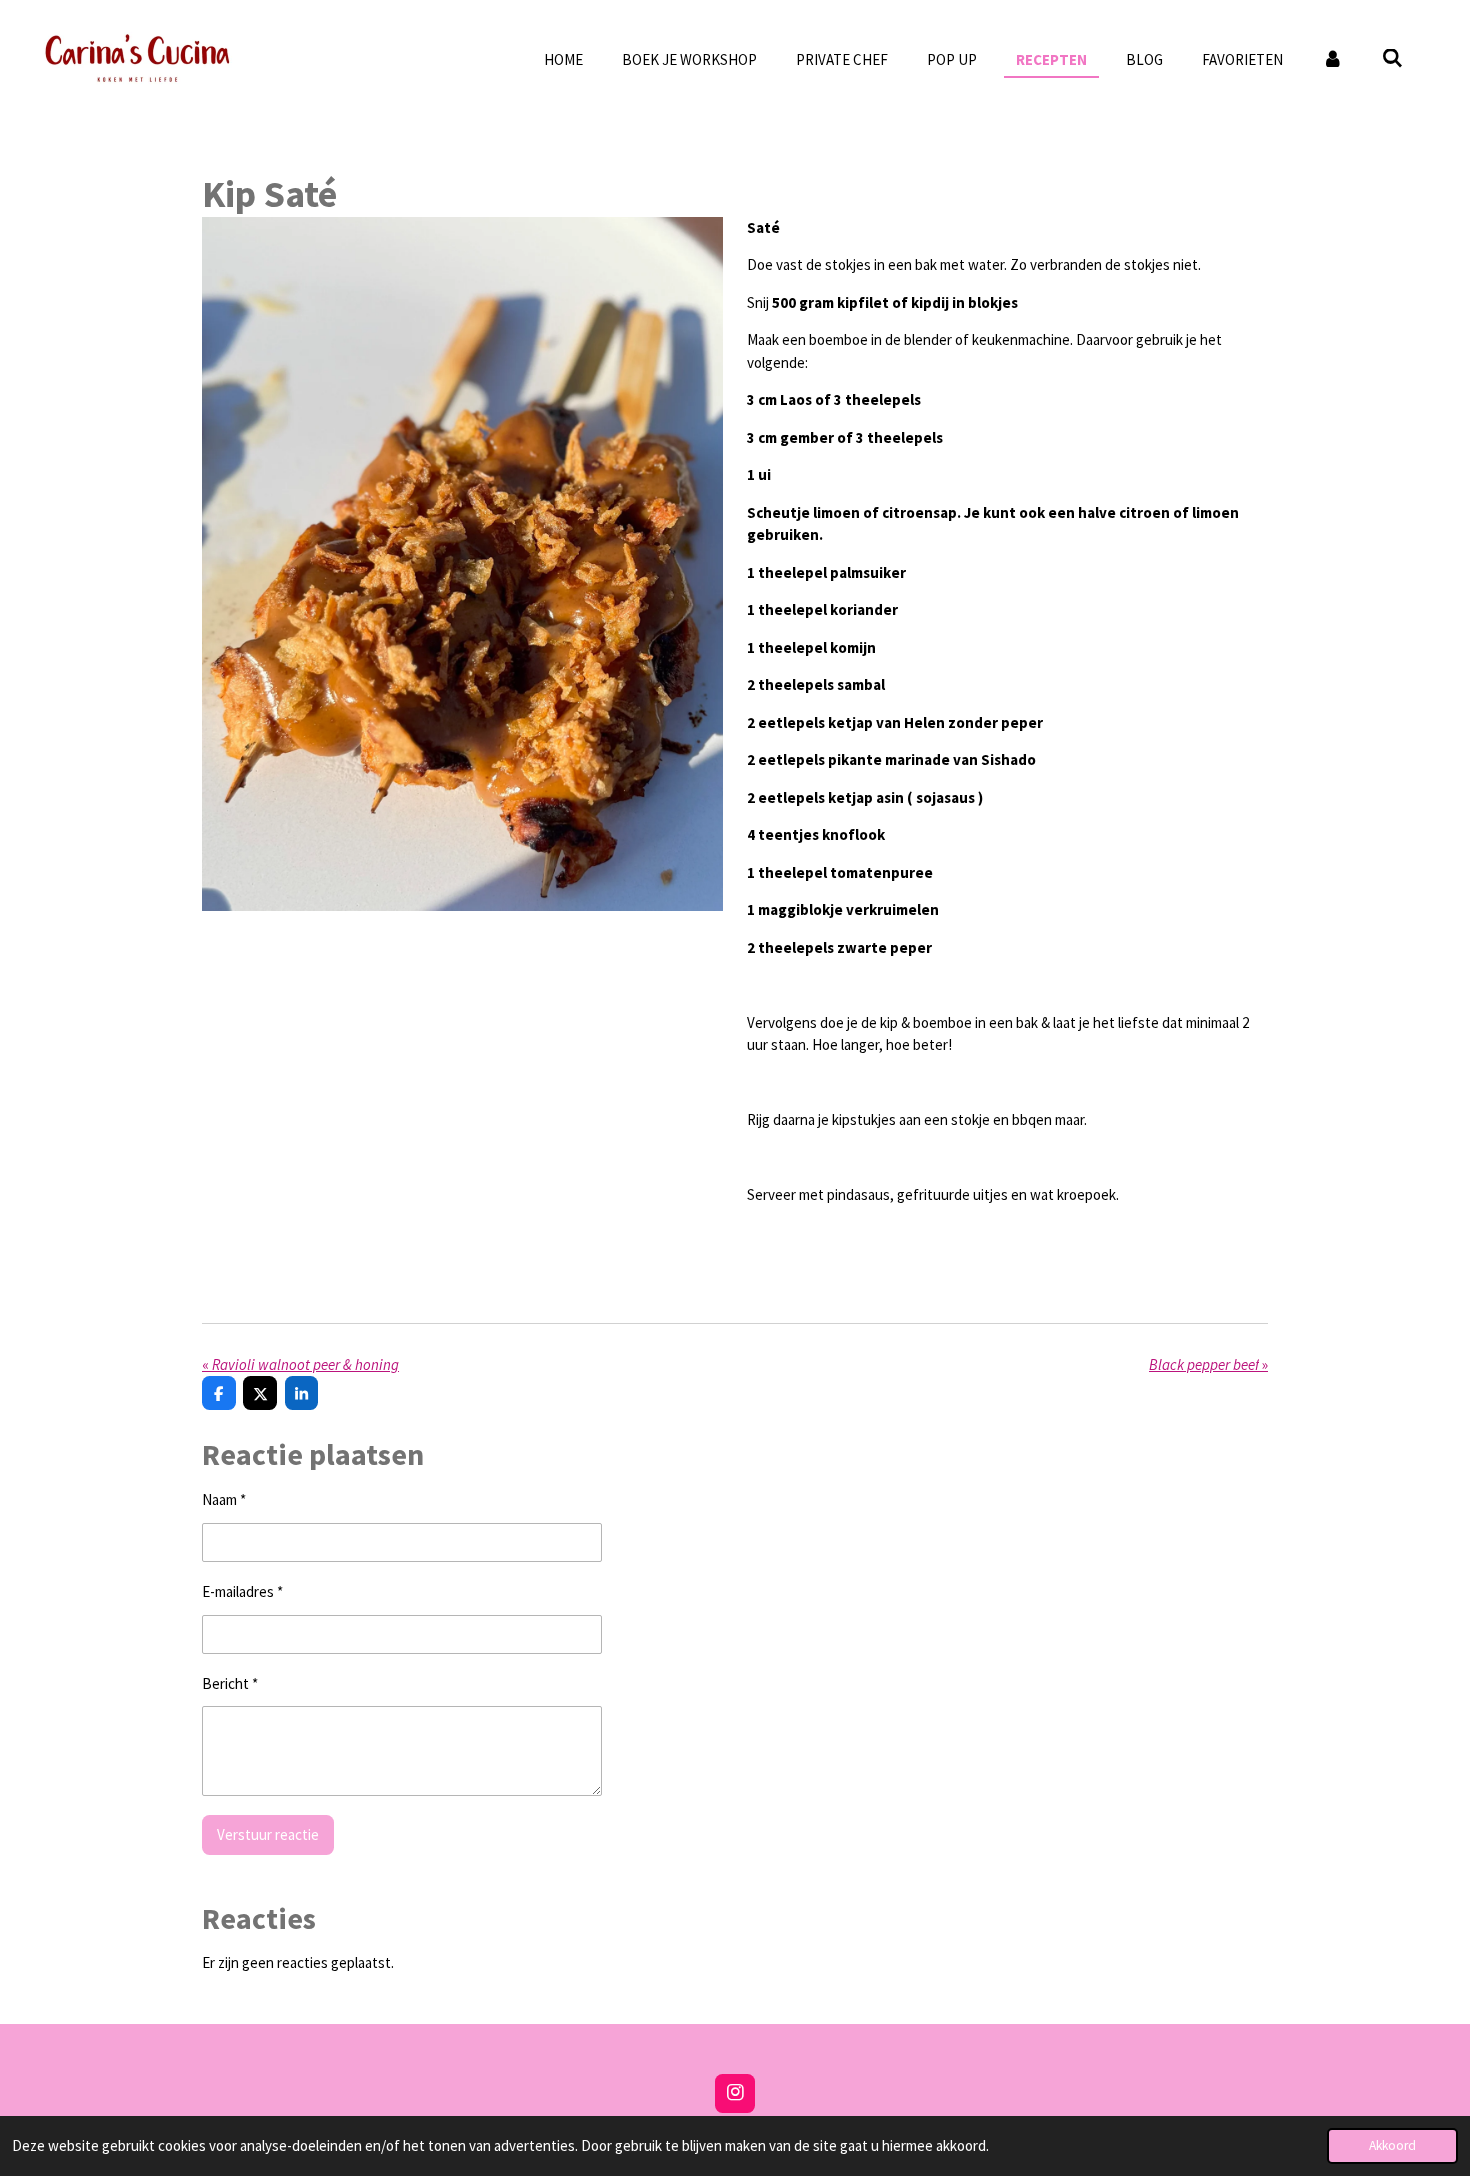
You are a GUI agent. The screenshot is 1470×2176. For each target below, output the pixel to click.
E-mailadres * (242, 1591)
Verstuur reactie (268, 1834)
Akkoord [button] (1392, 2145)
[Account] (1332, 60)
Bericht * (230, 1683)
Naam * (224, 1499)
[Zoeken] (1392, 58)
